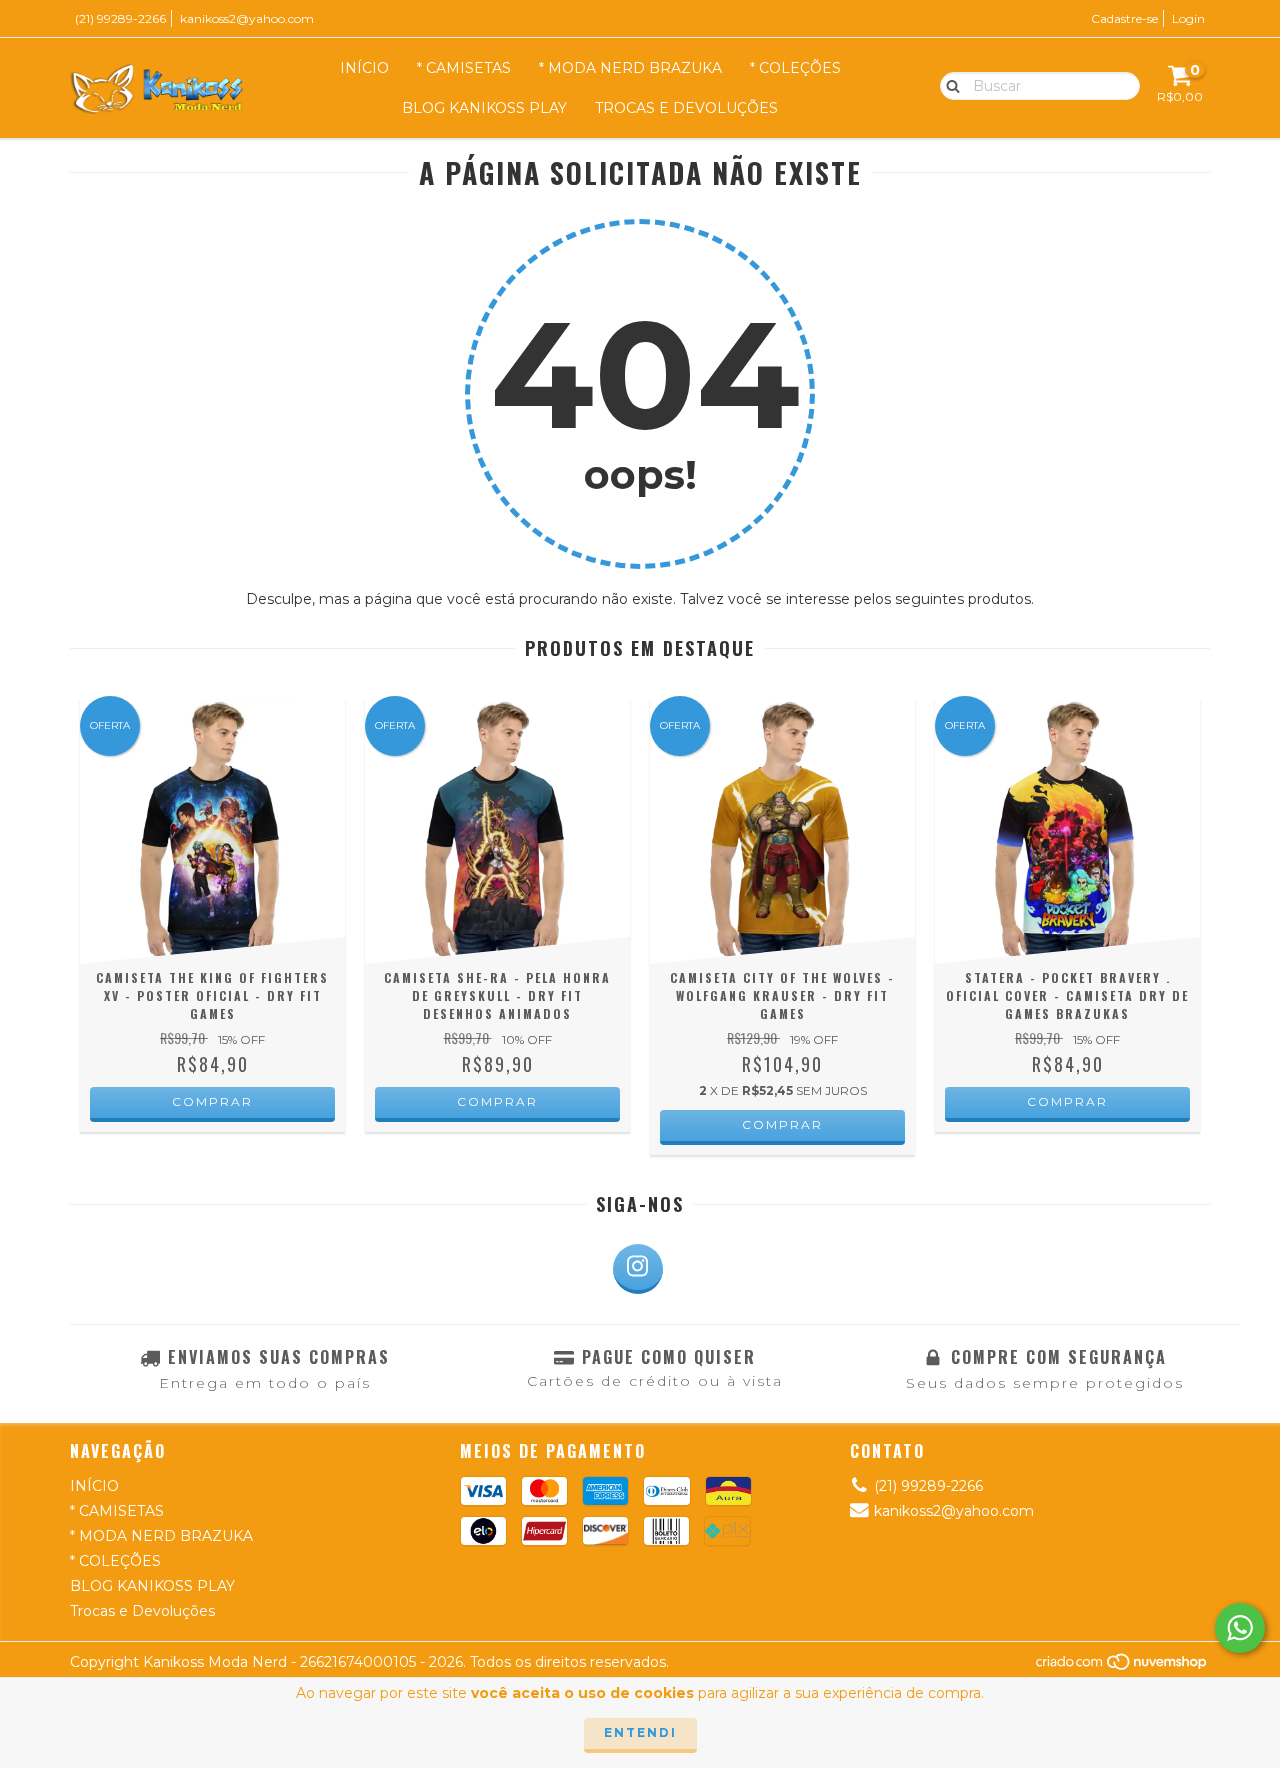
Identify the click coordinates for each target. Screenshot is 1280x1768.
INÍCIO (364, 68)
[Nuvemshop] (1122, 1666)
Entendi (640, 1732)
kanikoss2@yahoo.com (247, 18)
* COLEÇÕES (795, 68)
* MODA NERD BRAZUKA (630, 68)
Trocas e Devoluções (686, 108)
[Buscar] (948, 85)
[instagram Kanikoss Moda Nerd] (638, 1269)
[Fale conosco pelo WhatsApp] (1240, 1628)
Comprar (212, 1101)
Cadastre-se (1124, 18)
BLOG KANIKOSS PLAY (484, 108)
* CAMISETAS (464, 68)
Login (1188, 18)
